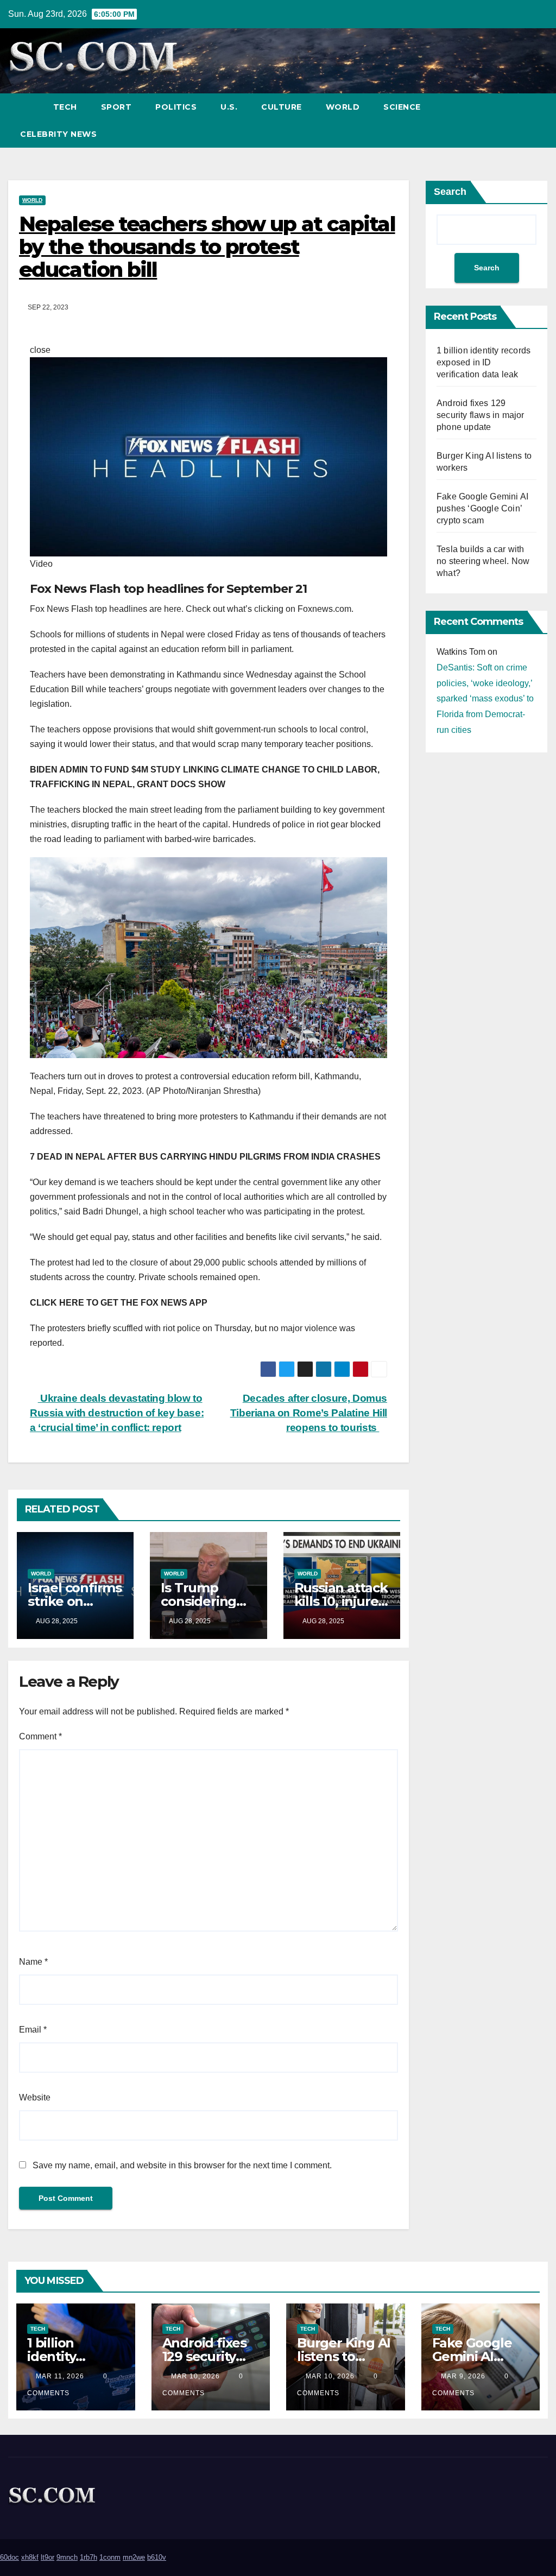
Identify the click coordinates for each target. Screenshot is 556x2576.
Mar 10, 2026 (195, 2376)
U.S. (229, 107)
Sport (116, 107)
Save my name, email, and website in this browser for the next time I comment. (182, 2165)
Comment (40, 1736)
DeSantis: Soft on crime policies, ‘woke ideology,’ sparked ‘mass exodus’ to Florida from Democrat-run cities (485, 699)
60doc (10, 2557)
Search (450, 192)
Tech (65, 107)
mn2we (134, 2557)
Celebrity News (58, 134)
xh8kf (30, 2557)
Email (33, 2030)
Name (33, 1962)
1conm (110, 2557)
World (343, 107)
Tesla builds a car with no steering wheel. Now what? (483, 561)
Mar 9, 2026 (463, 2376)
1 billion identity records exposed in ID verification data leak (484, 362)
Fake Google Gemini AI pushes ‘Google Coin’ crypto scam (482, 508)
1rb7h (89, 2557)
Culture (282, 107)
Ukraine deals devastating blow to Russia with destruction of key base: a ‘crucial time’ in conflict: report (117, 1413)
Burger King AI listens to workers (344, 2356)
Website (35, 2097)
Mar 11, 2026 (60, 2376)
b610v (157, 2557)
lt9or (48, 2557)
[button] (520, 120)
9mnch (67, 2557)
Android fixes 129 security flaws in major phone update (481, 415)
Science (402, 107)
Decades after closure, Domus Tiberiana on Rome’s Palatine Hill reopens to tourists (309, 1413)
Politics (176, 107)
